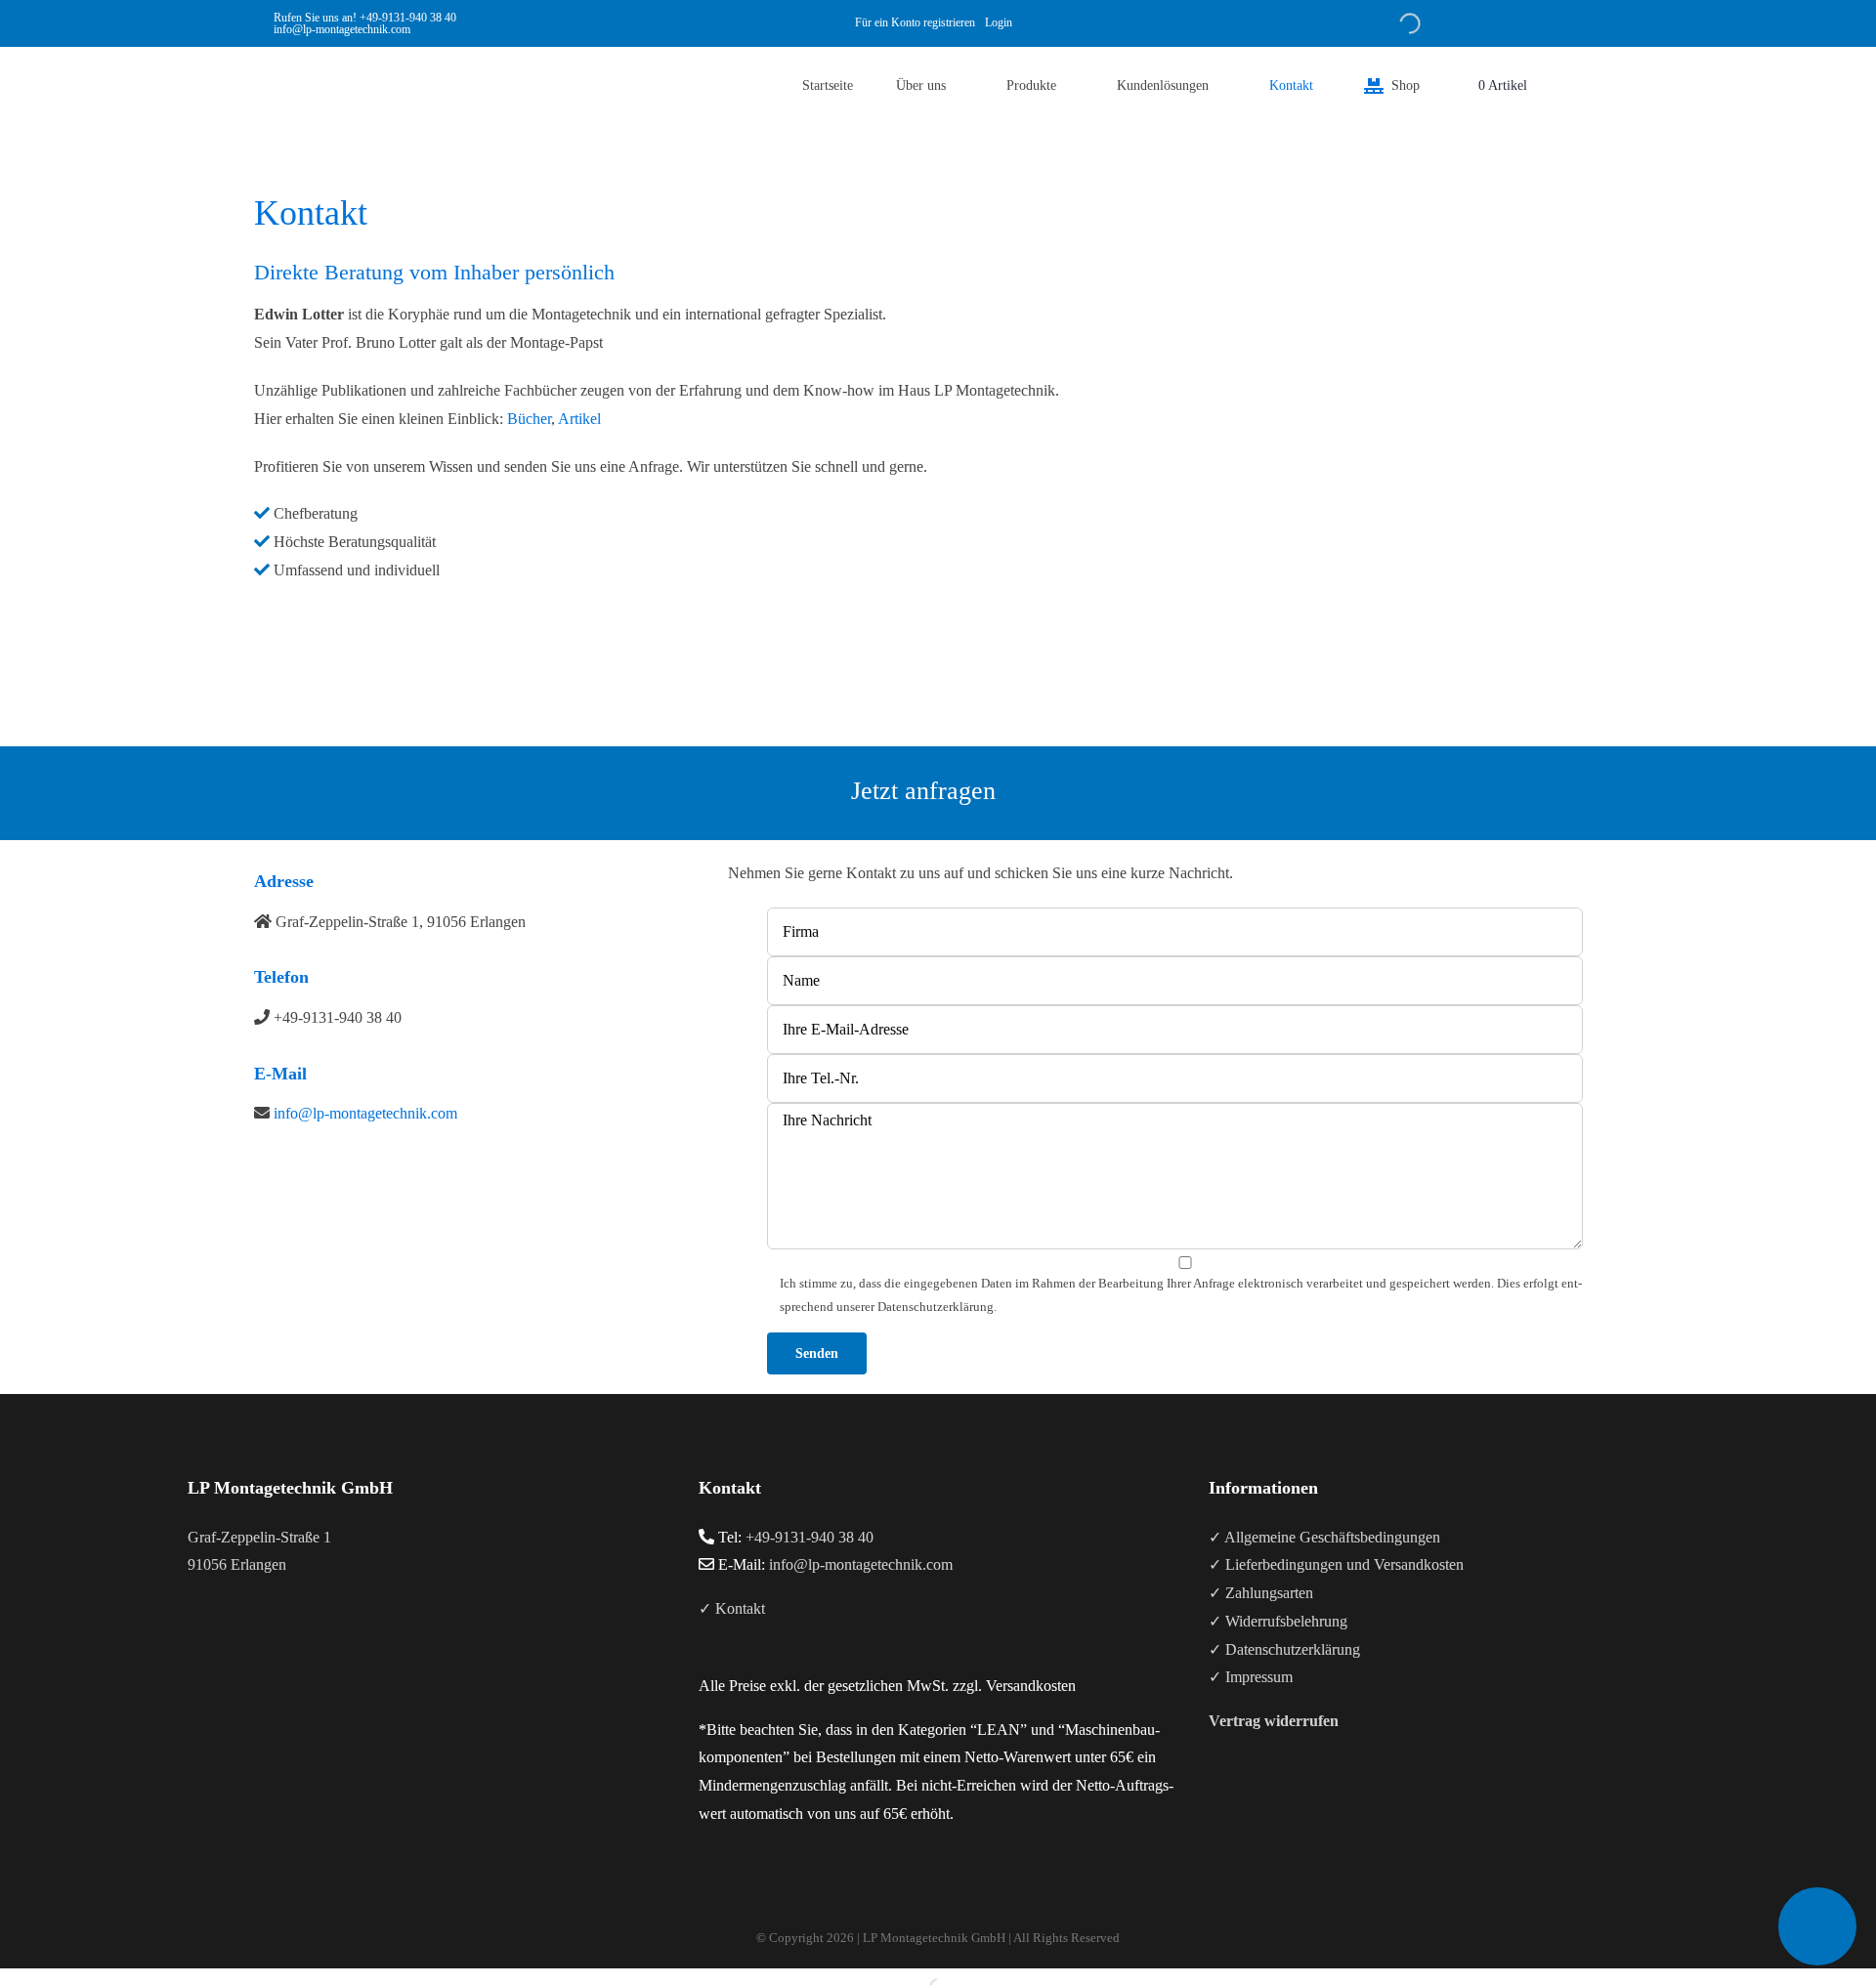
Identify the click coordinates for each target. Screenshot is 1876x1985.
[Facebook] (193, 1642)
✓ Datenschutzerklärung (1284, 1649)
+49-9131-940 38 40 (408, 18)
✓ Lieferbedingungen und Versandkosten (1336, 1564)
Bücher (529, 419)
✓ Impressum (1251, 1677)
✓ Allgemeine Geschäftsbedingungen (1324, 1537)
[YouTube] (220, 1642)
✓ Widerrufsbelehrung (1278, 1621)
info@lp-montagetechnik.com (365, 1113)
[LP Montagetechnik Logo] (293, 54)
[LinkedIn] (246, 1642)
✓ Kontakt (732, 1608)
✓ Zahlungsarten (1261, 1593)
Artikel (579, 419)
